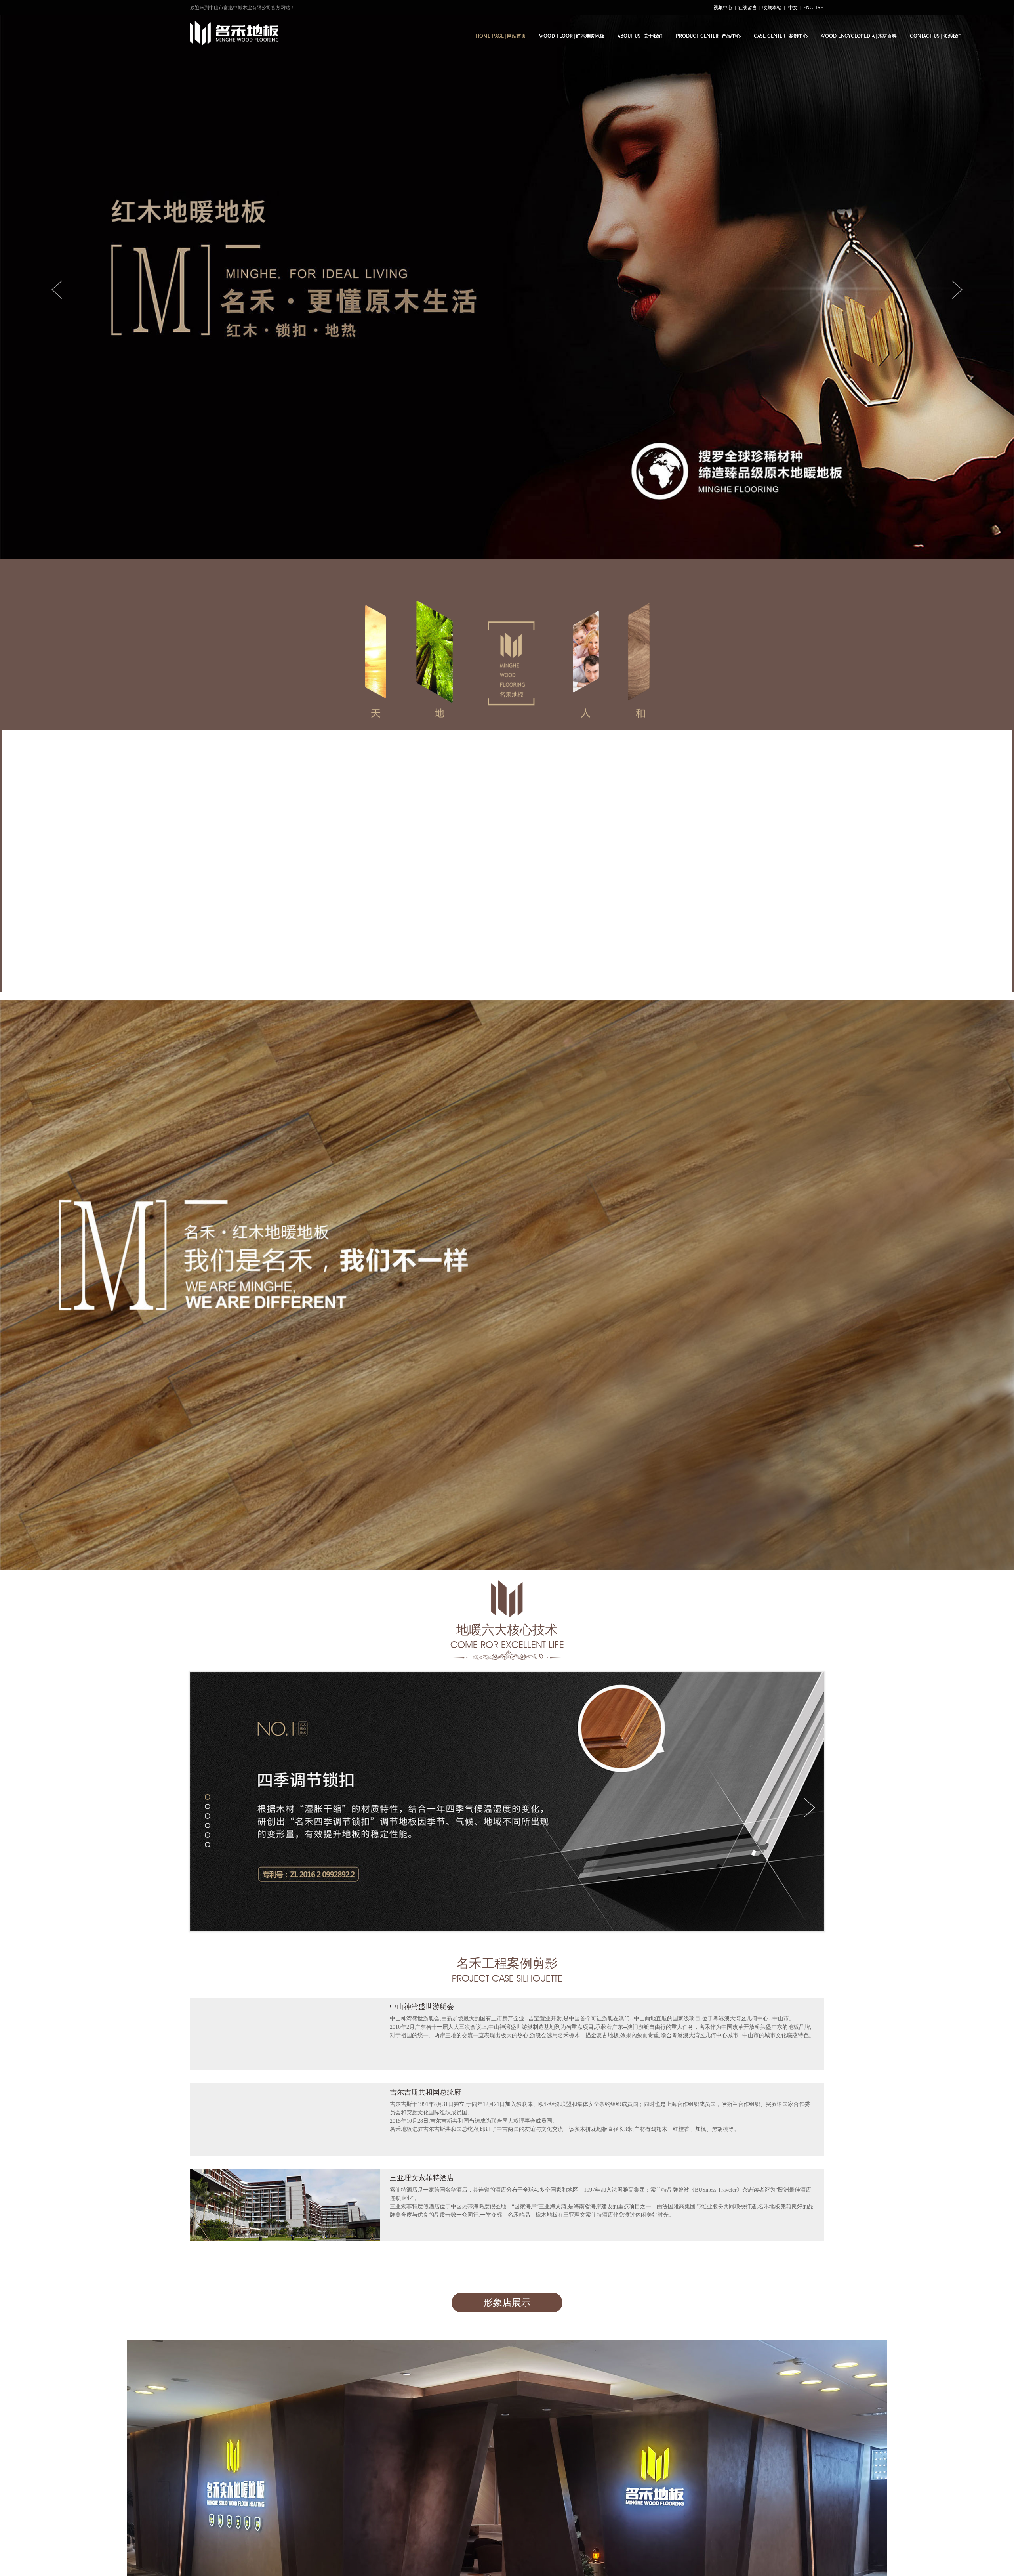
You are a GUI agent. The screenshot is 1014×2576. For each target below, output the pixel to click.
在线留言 (747, 8)
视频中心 (723, 8)
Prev (202, 1807)
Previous (58, 289)
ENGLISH (814, 8)
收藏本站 (772, 8)
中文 (793, 8)
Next (956, 289)
